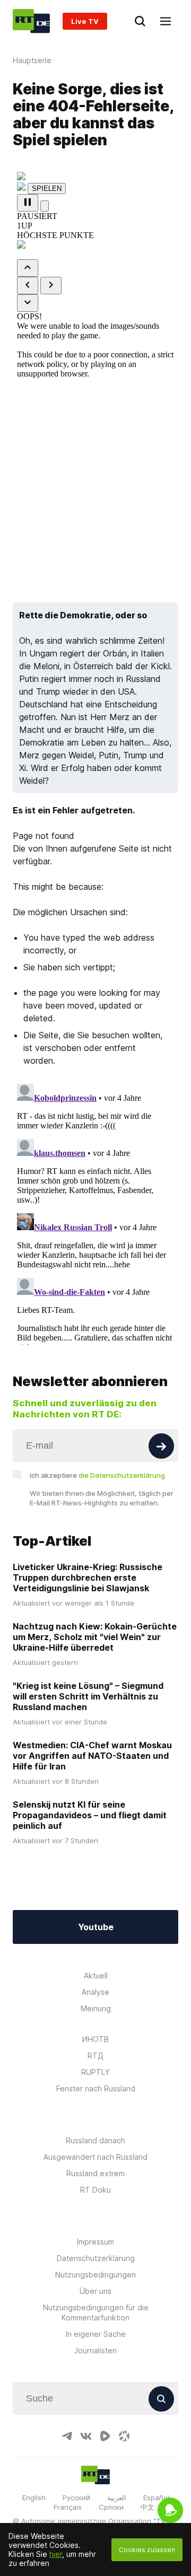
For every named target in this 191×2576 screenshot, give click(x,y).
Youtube (96, 1927)
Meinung (96, 2008)
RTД (95, 2056)
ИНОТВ (95, 2039)
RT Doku (95, 2190)
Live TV (85, 21)
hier (56, 2554)
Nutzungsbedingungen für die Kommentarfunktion (96, 2312)
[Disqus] (95, 1212)
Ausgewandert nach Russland (95, 2157)
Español (156, 2498)
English (34, 2498)
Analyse (95, 1992)
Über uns (95, 2291)
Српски (111, 2507)
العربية (117, 2498)
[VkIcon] (86, 2436)
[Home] (31, 21)
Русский (76, 2498)
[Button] (161, 1446)
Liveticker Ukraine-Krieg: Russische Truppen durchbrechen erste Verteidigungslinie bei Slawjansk (88, 1578)
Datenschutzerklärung (96, 2258)
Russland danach (95, 2140)
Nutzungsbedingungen (95, 2275)
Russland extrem (95, 2173)
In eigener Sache (96, 2334)
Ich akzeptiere (97, 1475)
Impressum (95, 2242)
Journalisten (95, 2350)
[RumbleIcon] (105, 2436)
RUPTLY (95, 2072)
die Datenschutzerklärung (122, 1475)
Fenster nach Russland (96, 2088)
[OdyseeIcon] (124, 2436)
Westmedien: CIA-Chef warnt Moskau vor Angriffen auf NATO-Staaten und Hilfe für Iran (92, 1756)
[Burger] (166, 21)
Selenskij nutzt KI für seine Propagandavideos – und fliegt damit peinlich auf (90, 1815)
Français (68, 2507)
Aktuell (96, 1975)
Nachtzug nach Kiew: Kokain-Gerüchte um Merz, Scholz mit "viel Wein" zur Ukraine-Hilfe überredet (95, 1637)
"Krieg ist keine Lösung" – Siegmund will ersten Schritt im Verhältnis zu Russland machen (88, 1696)
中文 (147, 2507)
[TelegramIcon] (67, 2436)
